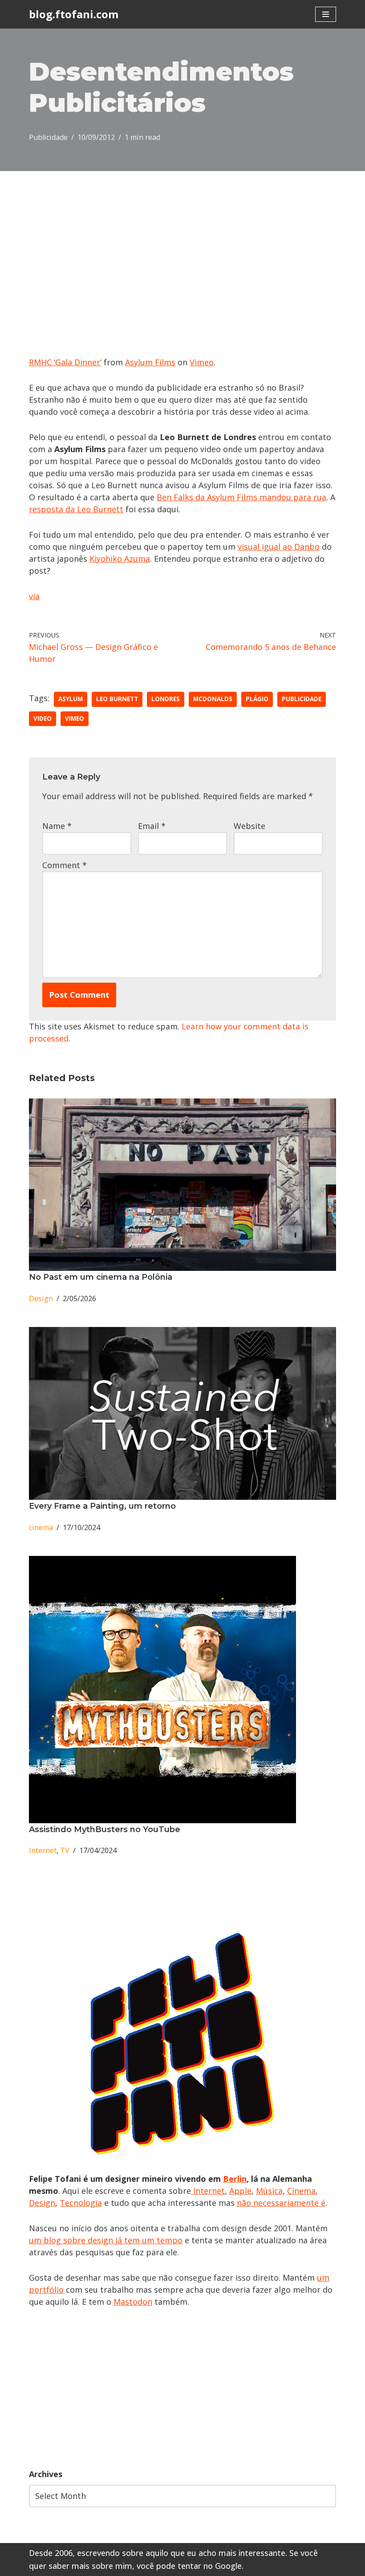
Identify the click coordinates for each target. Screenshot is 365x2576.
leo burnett (117, 699)
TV (65, 1850)
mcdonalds (213, 699)
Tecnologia (81, 2203)
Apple (240, 2191)
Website (249, 826)
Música (269, 2191)
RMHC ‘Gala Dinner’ (65, 362)
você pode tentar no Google (189, 2566)
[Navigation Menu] (326, 14)
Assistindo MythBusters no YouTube (105, 1829)
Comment (65, 865)
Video (43, 719)
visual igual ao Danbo (279, 547)
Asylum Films (150, 362)
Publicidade (48, 137)
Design (41, 1298)
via (34, 596)
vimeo (75, 719)
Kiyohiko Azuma (120, 559)
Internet (43, 1850)
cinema (41, 1527)
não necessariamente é (281, 2203)
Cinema (301, 2191)
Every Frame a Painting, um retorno (102, 1506)
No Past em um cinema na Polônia (101, 1277)
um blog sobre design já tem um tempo (106, 2240)
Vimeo (202, 362)
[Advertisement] (182, 2388)
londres (166, 699)
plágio (257, 699)
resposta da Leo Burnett (76, 509)
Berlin (235, 2179)
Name (57, 826)
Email (152, 826)
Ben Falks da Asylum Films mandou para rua (241, 497)
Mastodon (133, 2302)
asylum (71, 699)
